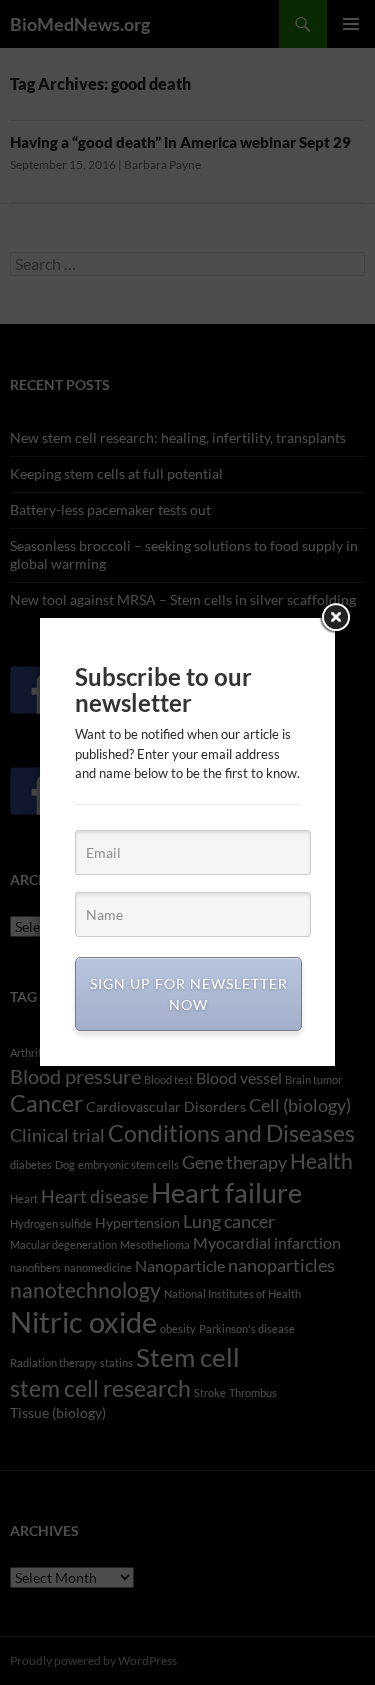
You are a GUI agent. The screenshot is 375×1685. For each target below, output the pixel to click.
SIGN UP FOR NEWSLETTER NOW (189, 994)
